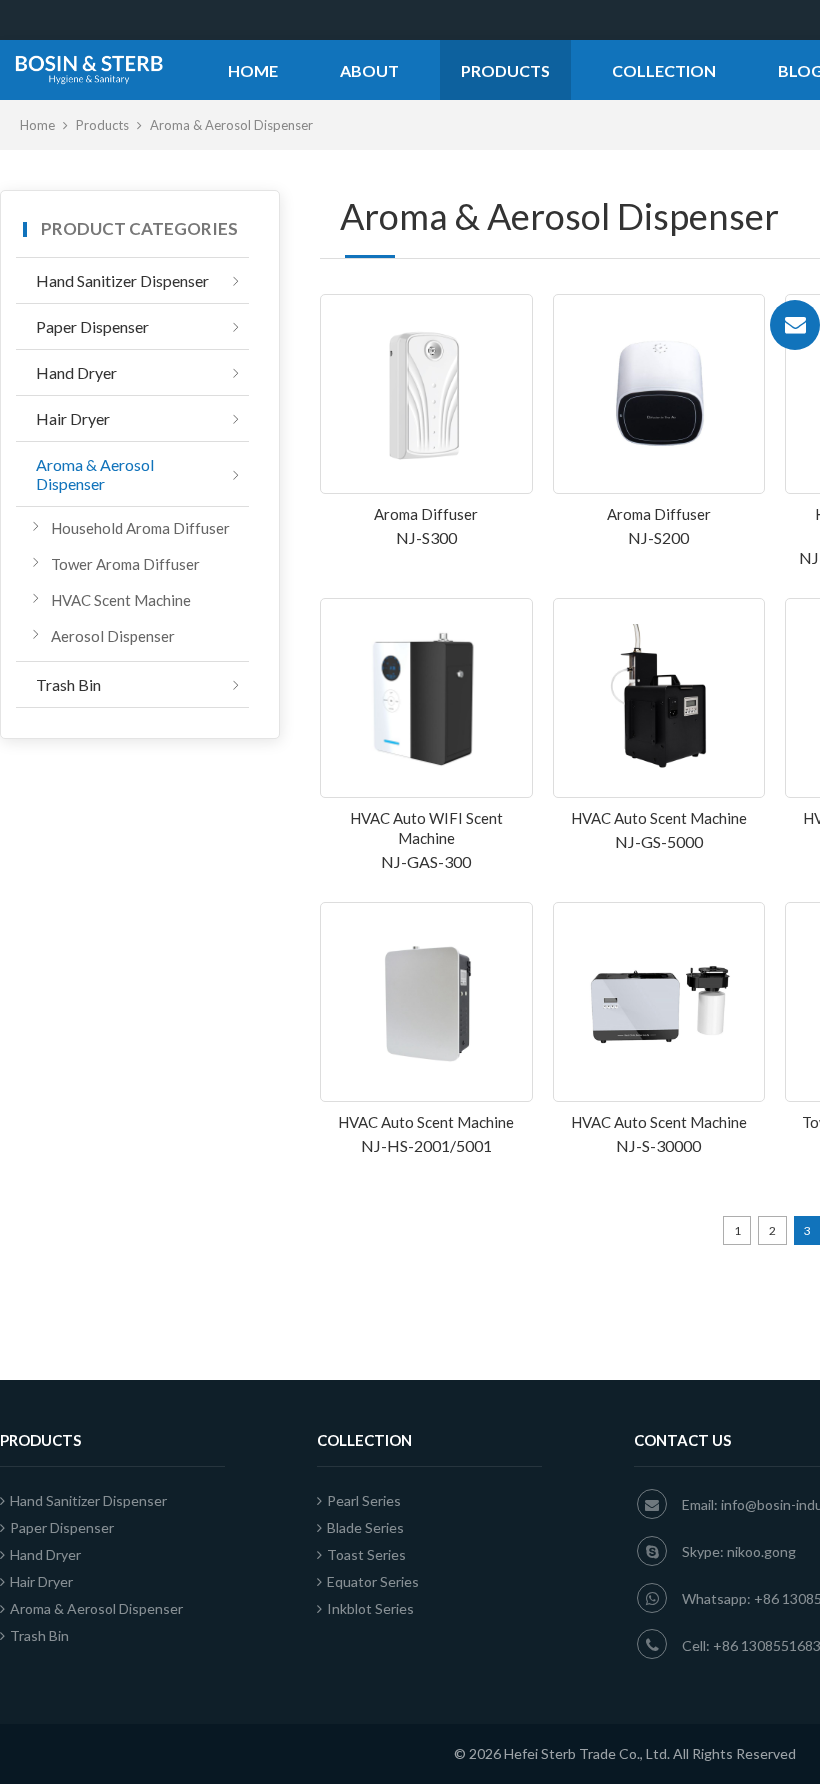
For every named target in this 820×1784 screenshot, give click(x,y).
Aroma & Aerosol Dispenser (95, 474)
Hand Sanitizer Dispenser (122, 280)
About (369, 70)
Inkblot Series (370, 1608)
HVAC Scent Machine (121, 600)
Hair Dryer (73, 418)
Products (505, 70)
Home (253, 70)
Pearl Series (364, 1500)
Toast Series (366, 1554)
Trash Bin (68, 684)
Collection (664, 70)
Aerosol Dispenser (113, 636)
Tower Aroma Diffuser (125, 564)
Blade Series (365, 1527)
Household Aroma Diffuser (140, 528)
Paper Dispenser (92, 326)
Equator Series (373, 1581)
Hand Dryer (76, 372)
